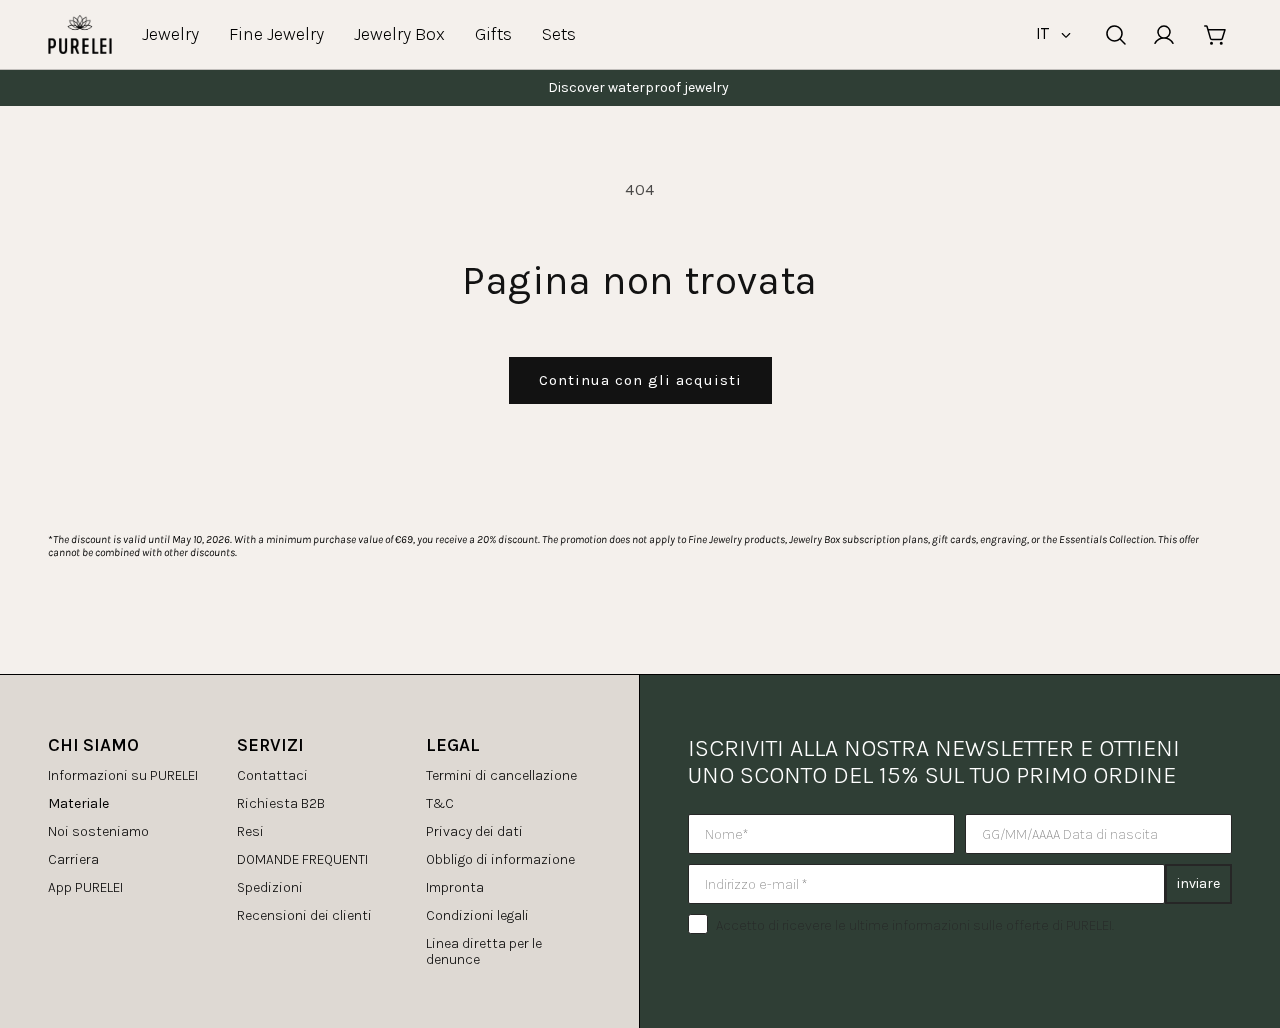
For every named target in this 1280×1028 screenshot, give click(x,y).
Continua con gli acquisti (640, 380)
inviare (1198, 883)
